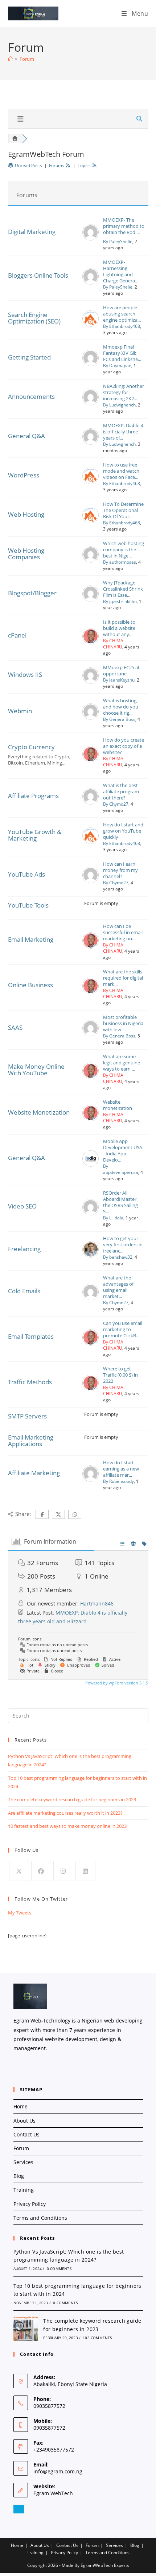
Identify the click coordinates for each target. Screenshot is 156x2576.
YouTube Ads (26, 874)
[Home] (10, 59)
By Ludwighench (119, 405)
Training (24, 2190)
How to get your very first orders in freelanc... (123, 1245)
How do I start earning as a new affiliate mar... (121, 1469)
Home (20, 2106)
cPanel (17, 635)
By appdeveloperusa (121, 1169)
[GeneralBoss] (91, 718)
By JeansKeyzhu (119, 680)
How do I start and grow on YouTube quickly (123, 831)
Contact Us (26, 2134)
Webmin (20, 711)
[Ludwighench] (91, 404)
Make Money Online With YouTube (36, 1070)
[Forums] (15, 138)
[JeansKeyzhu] (91, 682)
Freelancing (24, 1249)
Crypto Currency (31, 747)
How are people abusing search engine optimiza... (122, 314)
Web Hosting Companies (26, 554)
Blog (19, 2176)
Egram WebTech (53, 2493)
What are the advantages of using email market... (118, 1287)
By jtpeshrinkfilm (120, 601)
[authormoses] (91, 561)
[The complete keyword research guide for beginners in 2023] (26, 2329)
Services (23, 2162)
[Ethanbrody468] (91, 325)
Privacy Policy (30, 2204)
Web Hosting (26, 514)
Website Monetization (39, 1112)
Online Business (30, 985)
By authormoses (120, 562)
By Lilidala (113, 1218)
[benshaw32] (91, 1256)
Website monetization (118, 1105)
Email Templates (31, 1336)
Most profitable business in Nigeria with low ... (123, 1023)
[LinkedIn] (85, 1871)
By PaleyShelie (118, 241)
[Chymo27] (91, 803)
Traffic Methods (30, 1382)
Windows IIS (25, 674)
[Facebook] (41, 1871)
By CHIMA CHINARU (113, 644)
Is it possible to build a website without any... (119, 628)
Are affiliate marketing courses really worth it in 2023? (65, 1813)
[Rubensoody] (91, 1480)
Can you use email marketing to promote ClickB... (123, 1329)
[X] (19, 1871)
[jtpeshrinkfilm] (91, 600)
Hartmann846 (97, 1603)
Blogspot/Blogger (32, 593)
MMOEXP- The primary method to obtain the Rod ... (124, 226)
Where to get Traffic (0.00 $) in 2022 (120, 1375)
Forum (27, 59)
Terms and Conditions (40, 2218)
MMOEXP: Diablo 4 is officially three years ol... (123, 432)
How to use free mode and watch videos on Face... (121, 471)
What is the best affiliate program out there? (121, 792)
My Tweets (20, 1913)
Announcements (31, 396)
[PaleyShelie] (91, 239)
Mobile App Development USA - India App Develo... (123, 1151)
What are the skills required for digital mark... (123, 978)
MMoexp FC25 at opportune (121, 671)
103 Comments (97, 2338)
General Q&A (26, 436)
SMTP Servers (27, 1416)
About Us (24, 2121)
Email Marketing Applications (31, 1440)
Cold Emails (24, 1291)
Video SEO (22, 1206)
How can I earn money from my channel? (120, 870)
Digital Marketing (32, 232)
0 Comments (59, 2269)
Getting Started (29, 357)
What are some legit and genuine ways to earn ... (122, 1063)
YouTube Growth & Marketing (35, 835)
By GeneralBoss (119, 719)
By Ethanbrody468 (122, 326)
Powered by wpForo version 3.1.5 (116, 1683)
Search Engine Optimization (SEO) (34, 318)
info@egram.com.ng (58, 2471)
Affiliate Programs (33, 796)
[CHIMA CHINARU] (91, 643)
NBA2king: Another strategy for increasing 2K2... (124, 392)
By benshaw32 (118, 1257)
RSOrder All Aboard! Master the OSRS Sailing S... (120, 1202)
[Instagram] (63, 1871)
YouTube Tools (28, 905)
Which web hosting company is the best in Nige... (124, 550)
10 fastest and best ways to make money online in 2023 (67, 1826)
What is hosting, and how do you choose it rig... (121, 707)
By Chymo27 (116, 804)
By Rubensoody (118, 1481)
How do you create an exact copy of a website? (124, 746)
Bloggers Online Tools (38, 275)
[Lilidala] (91, 1214)
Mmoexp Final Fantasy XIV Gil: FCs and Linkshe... (122, 353)
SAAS (15, 1027)
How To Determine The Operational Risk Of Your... (123, 510)
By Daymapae (117, 366)
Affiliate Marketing (34, 1473)
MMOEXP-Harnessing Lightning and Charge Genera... (121, 271)
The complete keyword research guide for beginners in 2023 (72, 1799)
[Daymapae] (91, 364)
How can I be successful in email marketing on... (123, 932)
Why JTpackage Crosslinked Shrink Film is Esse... (123, 589)
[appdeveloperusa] (91, 1165)
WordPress (24, 475)
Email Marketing (31, 939)
